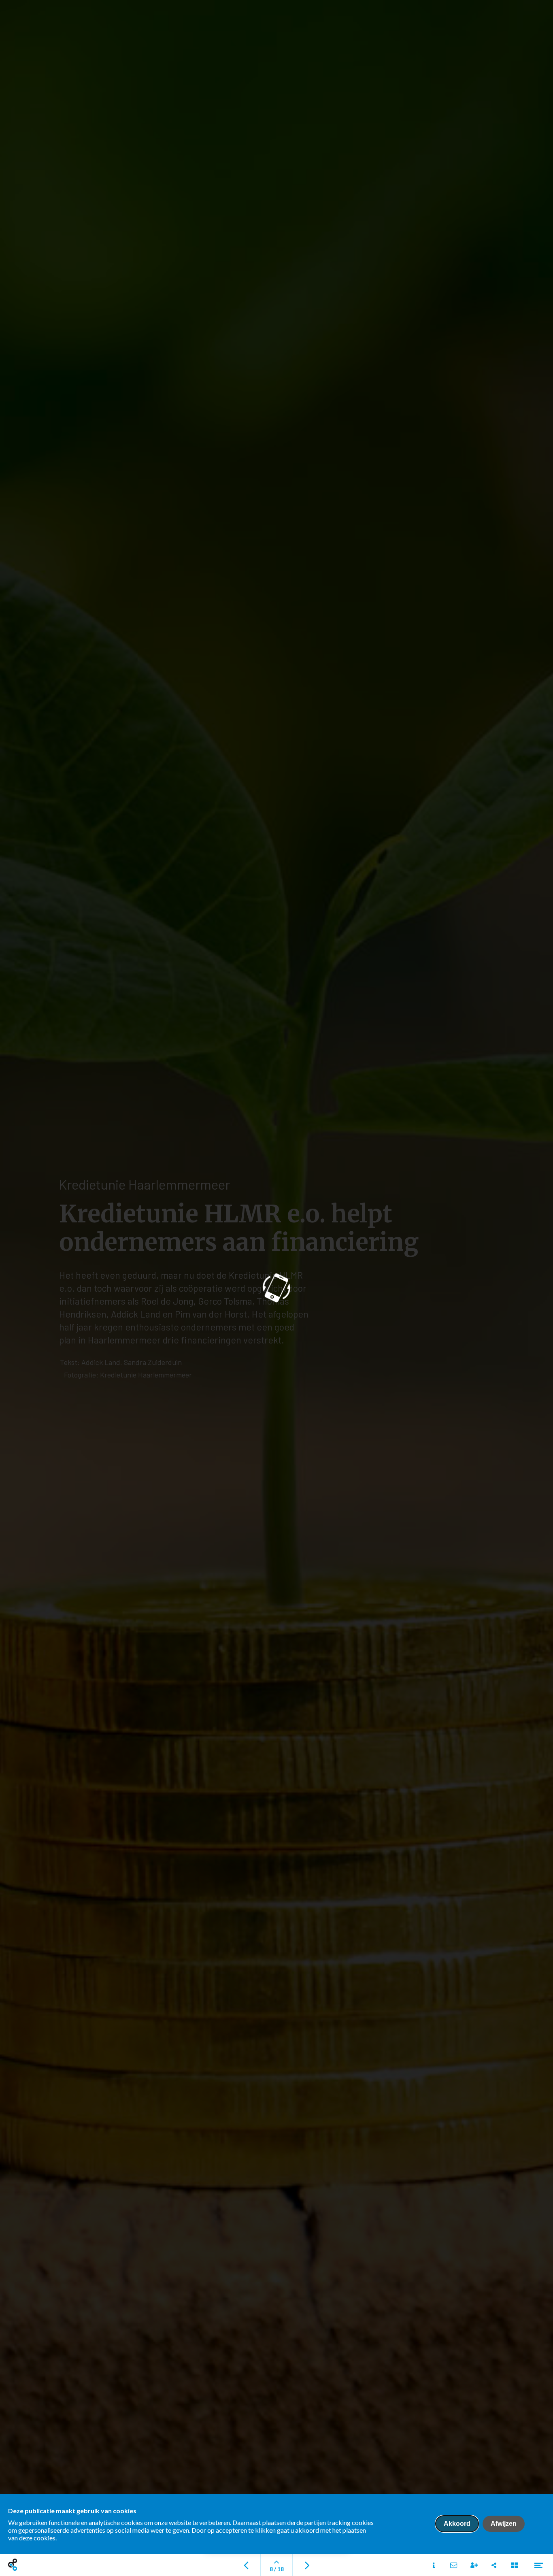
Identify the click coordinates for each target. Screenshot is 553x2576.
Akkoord (457, 2524)
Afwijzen (504, 2524)
